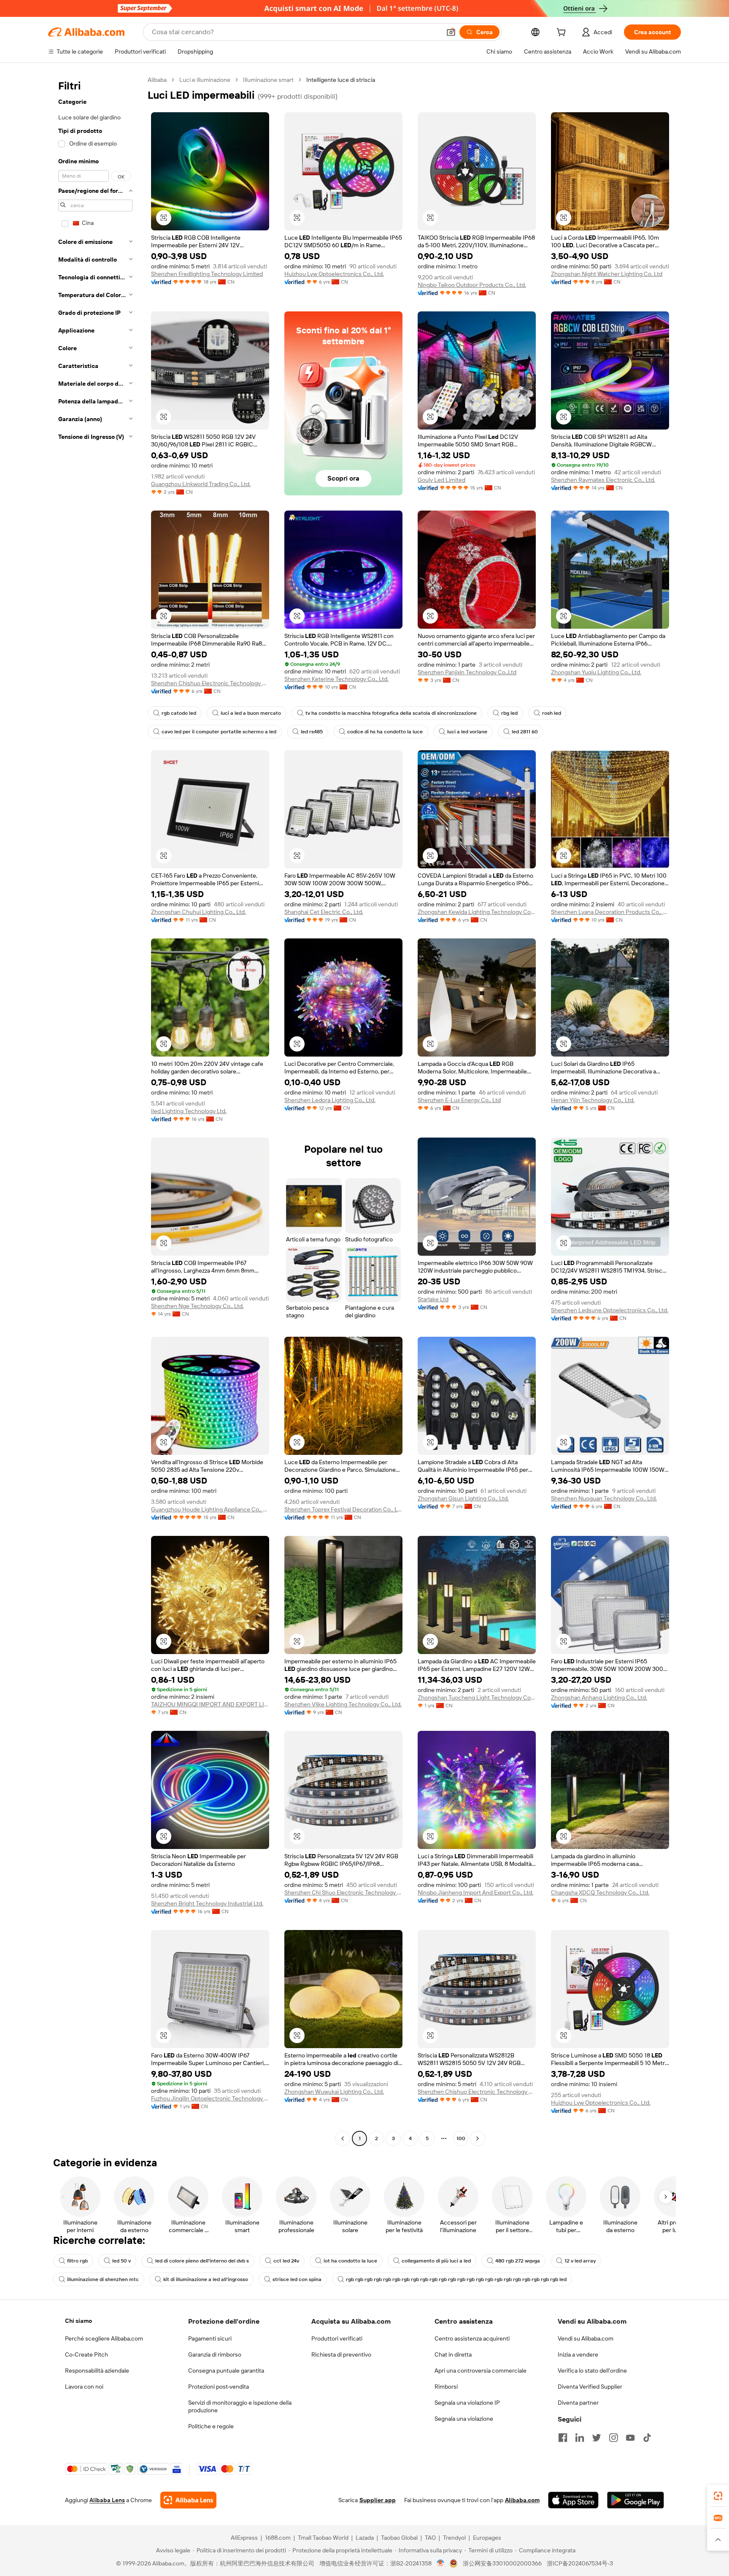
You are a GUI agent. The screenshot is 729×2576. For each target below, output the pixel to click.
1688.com (278, 2538)
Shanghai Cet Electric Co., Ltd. (324, 912)
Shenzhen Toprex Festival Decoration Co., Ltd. (343, 1509)
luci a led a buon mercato (251, 713)
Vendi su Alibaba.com (586, 2338)
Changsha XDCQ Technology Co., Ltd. (600, 1892)
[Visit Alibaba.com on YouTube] (630, 2438)
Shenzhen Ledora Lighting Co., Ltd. (330, 1100)
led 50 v (121, 2261)
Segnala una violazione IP (467, 2403)
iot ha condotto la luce (350, 2261)
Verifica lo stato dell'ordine (592, 2371)
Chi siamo (78, 2321)
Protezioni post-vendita (219, 2387)
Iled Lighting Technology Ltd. (189, 1111)
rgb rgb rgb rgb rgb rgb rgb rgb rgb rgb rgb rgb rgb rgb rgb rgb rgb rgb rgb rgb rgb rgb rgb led (456, 2279)
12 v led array (580, 2261)
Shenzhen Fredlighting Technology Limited (207, 274)
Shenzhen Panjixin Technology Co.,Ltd (467, 672)
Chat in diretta (453, 2354)
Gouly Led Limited (441, 480)
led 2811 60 (525, 732)
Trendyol (454, 2538)
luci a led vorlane (467, 732)
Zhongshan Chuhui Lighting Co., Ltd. (198, 912)
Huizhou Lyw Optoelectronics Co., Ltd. (334, 274)
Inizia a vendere (578, 2354)
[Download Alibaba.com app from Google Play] (636, 2500)
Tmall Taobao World (323, 2538)
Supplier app (378, 2500)
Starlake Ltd (433, 1299)
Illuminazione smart (268, 80)
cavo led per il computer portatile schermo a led (219, 732)
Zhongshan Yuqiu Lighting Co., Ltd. (596, 672)
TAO (430, 2538)
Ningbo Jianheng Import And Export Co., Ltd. (475, 1892)
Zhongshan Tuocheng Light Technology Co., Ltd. (477, 1698)
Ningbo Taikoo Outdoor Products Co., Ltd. (472, 285)
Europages (487, 2538)
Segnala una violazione (464, 2419)
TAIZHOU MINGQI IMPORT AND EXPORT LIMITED (210, 1704)
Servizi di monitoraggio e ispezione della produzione (240, 2406)
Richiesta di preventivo (341, 2354)
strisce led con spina (297, 2279)
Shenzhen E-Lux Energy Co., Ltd (459, 1100)
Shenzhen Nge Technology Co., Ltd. (197, 1306)
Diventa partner (578, 2403)
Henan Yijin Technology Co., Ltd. (593, 1100)
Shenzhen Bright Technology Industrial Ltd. (207, 1903)
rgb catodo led (179, 713)
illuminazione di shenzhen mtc (103, 2279)
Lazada (365, 2538)
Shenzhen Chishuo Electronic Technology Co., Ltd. (210, 683)
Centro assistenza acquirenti (472, 2338)
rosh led (552, 713)
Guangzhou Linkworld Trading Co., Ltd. (201, 484)
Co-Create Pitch (86, 2354)
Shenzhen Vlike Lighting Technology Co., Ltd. (343, 1704)
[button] (451, 32)
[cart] (563, 33)
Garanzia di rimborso (215, 2354)
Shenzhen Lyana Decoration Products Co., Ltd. (610, 912)
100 (461, 2138)
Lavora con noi (84, 2387)
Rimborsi (446, 2387)
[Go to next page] (478, 2138)
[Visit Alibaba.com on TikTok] (647, 2438)
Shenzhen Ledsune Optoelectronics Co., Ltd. (610, 1310)
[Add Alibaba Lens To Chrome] (188, 2500)
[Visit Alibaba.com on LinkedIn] (580, 2438)
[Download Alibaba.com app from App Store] (573, 2500)
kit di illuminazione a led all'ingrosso (206, 2279)
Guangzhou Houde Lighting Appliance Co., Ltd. (210, 1509)
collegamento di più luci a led (436, 2261)
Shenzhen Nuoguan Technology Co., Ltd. (604, 1498)
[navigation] (95, 1110)
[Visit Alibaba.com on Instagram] (613, 2438)
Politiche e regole (211, 2426)
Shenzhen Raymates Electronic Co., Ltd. (603, 480)
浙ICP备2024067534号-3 (580, 2563)
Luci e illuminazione (205, 80)
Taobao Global (399, 2538)
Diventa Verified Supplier (590, 2387)
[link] (718, 2496)
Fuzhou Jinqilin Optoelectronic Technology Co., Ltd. (210, 2098)
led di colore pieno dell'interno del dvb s (202, 2261)
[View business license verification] (441, 2563)
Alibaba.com (522, 2500)
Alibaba (157, 80)
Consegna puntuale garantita (226, 2371)
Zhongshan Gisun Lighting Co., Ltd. (463, 1498)
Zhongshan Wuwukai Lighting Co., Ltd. (334, 2092)
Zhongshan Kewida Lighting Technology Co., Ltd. (477, 912)
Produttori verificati (337, 2338)
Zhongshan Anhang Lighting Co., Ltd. (599, 1698)
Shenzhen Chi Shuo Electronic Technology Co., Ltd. (343, 1892)
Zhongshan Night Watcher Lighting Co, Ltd (607, 274)
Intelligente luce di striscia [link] (341, 80)
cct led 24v (286, 2261)
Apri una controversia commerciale (481, 2371)
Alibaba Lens (107, 2500)
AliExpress (244, 2538)
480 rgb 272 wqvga (518, 2261)
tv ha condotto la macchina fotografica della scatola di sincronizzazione (391, 713)
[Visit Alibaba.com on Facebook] (563, 2438)
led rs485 (312, 732)
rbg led (509, 713)
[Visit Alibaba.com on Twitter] (597, 2438)
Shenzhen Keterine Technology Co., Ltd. (336, 679)
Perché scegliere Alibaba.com (104, 2338)
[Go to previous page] (343, 2138)
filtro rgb (77, 2261)
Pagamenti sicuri (210, 2338)
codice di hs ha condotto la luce (385, 732)
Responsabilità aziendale (97, 2371)
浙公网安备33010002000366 (502, 2563)
